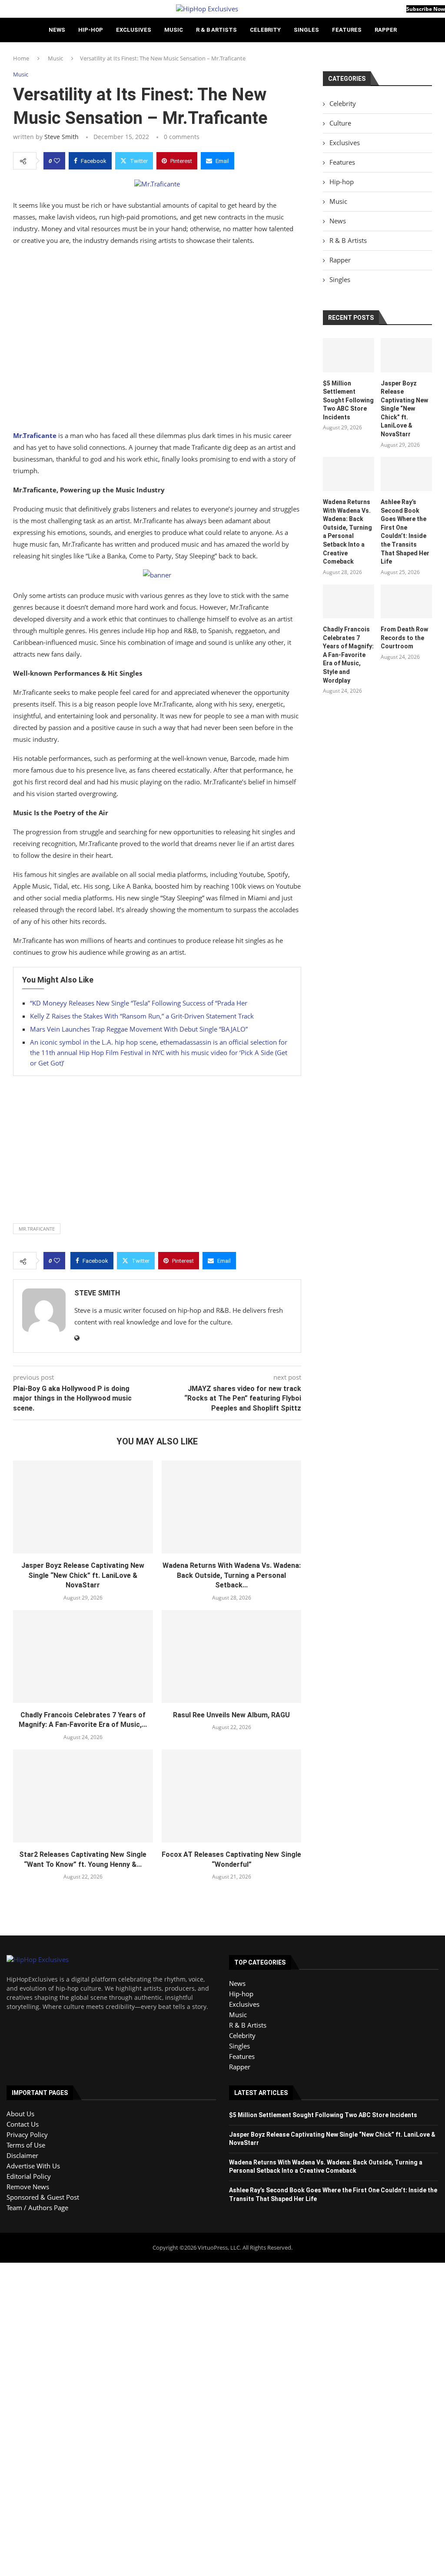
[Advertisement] (157, 340)
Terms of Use (26, 2145)
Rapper (386, 30)
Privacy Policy (27, 2134)
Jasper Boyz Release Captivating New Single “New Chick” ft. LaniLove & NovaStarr (83, 1575)
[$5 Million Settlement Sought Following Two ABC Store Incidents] (349, 355)
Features (347, 30)
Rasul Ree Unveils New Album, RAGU (231, 1715)
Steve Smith (61, 137)
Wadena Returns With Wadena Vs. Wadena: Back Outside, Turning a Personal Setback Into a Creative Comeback (347, 532)
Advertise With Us (33, 2166)
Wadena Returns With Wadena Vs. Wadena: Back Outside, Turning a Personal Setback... (232, 1575)
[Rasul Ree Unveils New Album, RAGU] (232, 1656)
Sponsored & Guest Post (43, 2197)
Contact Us (23, 2124)
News (57, 30)
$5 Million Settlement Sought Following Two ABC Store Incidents (348, 400)
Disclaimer (22, 2155)
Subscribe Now (426, 9)
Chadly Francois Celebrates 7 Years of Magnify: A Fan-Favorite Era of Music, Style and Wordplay (348, 655)
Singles (306, 30)
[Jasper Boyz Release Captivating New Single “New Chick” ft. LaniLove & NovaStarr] (83, 1507)
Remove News (28, 2187)
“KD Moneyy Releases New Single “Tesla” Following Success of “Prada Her (139, 1003)
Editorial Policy (29, 2176)
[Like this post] (57, 161)
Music (174, 30)
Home (21, 58)
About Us (20, 2114)
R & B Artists (216, 30)
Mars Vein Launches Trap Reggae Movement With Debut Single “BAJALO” (139, 1029)
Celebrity (265, 30)
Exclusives (134, 30)
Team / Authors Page (37, 2208)
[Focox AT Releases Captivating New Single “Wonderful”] (232, 1796)
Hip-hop (91, 30)
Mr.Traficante (37, 1229)
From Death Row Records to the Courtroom (404, 638)
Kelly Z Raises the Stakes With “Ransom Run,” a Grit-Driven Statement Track (142, 1016)
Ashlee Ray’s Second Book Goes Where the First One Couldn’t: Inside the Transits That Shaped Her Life (405, 532)
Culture (340, 123)
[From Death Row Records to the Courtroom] (406, 602)
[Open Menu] (3, 9)
